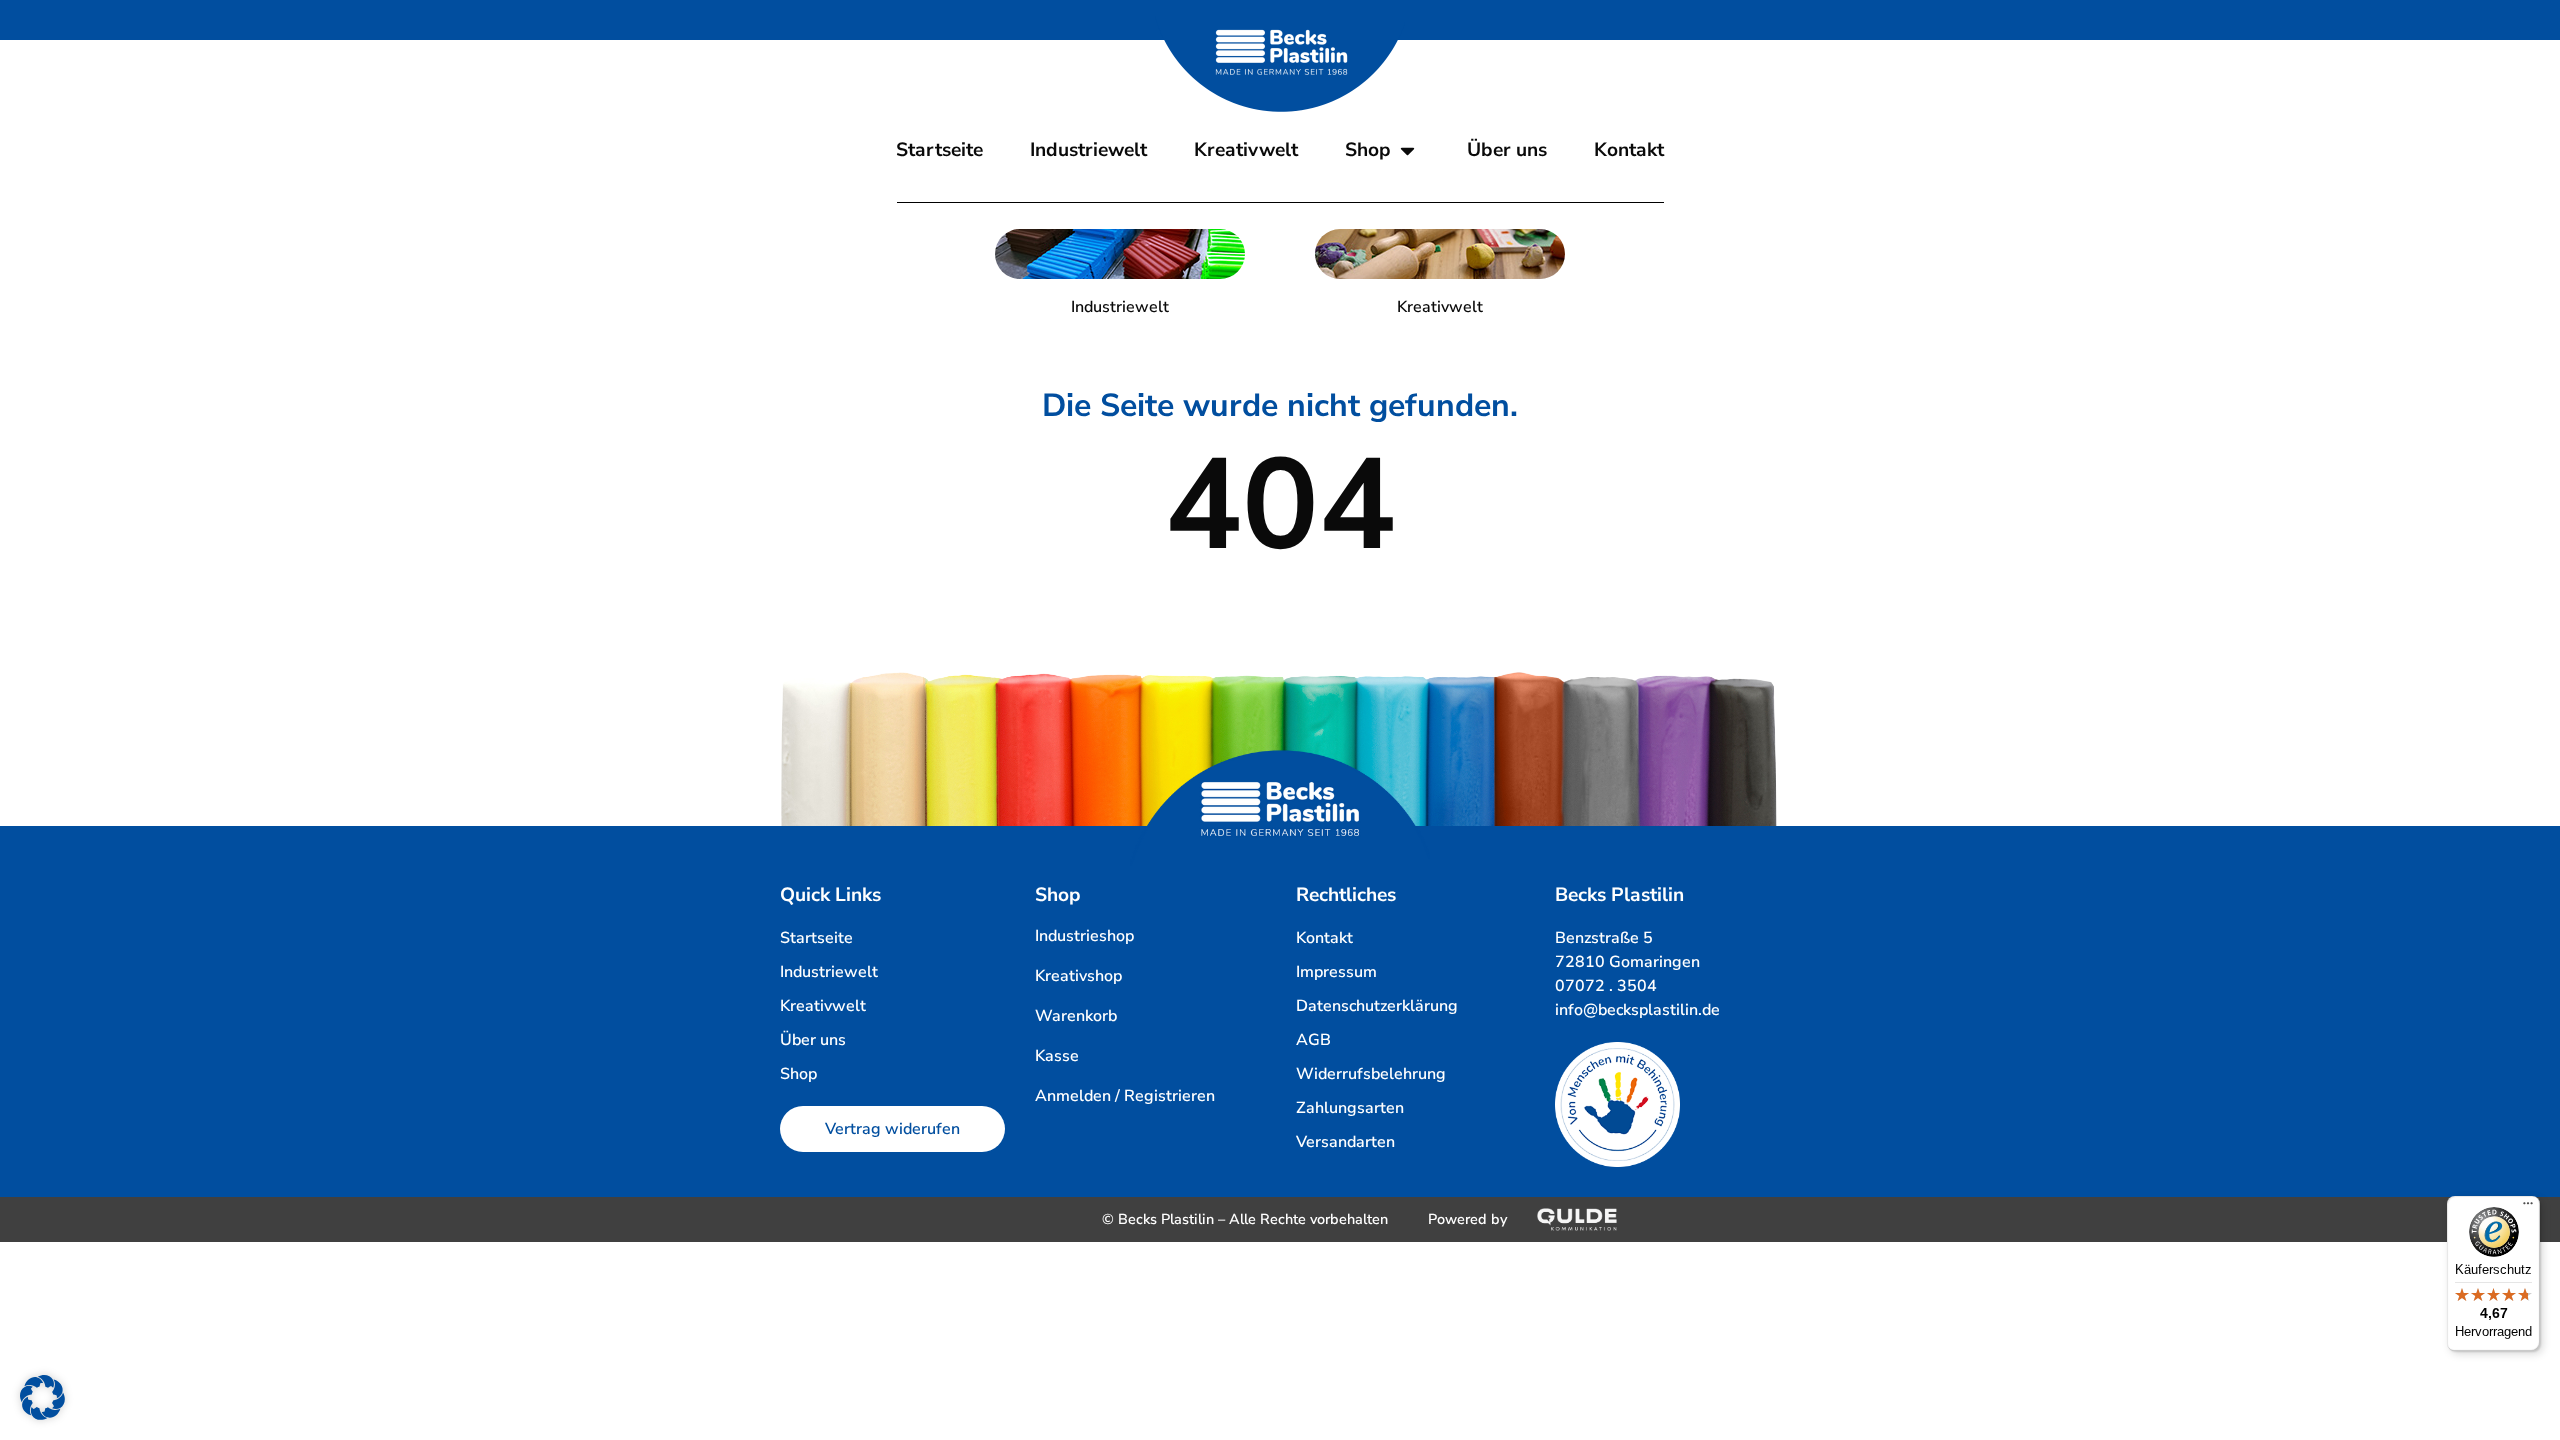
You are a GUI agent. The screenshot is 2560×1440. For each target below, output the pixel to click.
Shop (1058, 895)
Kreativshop (1078, 976)
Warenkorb (1076, 1016)
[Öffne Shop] (1407, 150)
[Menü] (2528, 1208)
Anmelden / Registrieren (1125, 1096)
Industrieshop (1084, 936)
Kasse (1057, 1056)
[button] (42, 1397)
